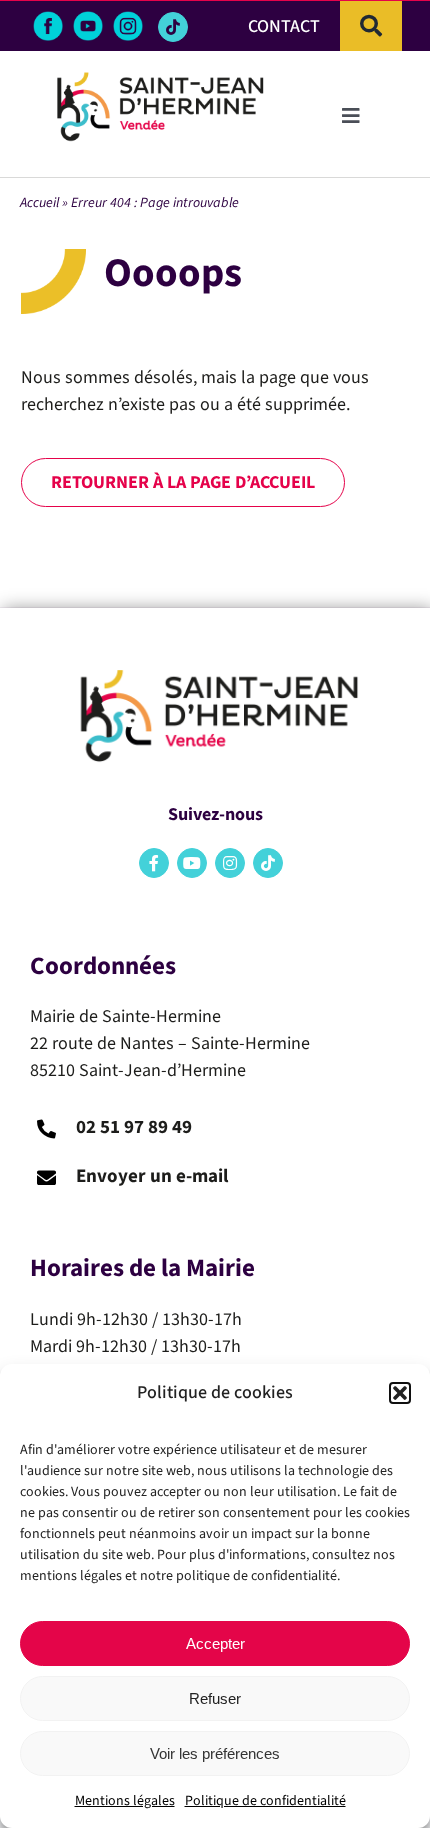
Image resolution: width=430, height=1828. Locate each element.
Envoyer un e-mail (152, 1176)
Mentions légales (125, 1801)
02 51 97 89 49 (134, 1127)
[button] (400, 1393)
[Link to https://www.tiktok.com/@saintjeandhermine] (173, 27)
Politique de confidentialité (265, 1801)
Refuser (215, 1698)
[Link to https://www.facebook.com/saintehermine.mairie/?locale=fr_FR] (154, 863)
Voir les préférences (215, 1753)
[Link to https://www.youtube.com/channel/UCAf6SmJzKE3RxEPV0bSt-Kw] (192, 863)
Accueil (39, 203)
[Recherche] (371, 26)
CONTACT (284, 26)
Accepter (215, 1643)
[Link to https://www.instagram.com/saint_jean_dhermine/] (230, 863)
